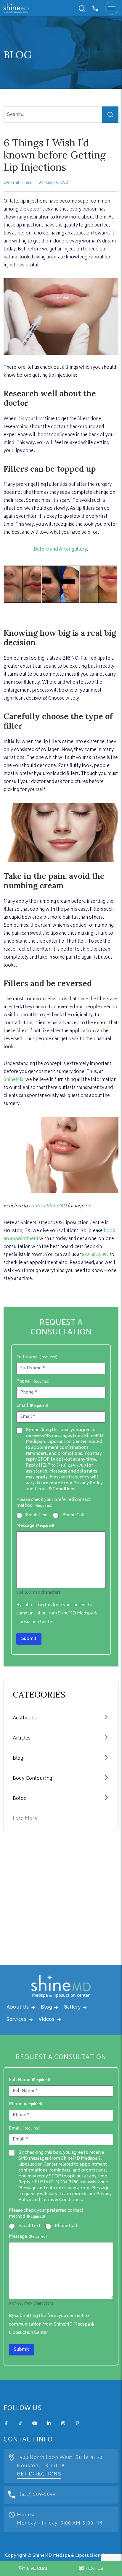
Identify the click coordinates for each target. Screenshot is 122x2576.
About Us (18, 2008)
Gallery (72, 2008)
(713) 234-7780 (71, 1466)
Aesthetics (25, 1718)
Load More (25, 1819)
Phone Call (73, 1515)
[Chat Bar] (61, 2567)
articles (22, 1738)
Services (17, 2020)
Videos (47, 2020)
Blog (18, 1758)
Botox (20, 1799)
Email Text (37, 1515)
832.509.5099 (95, 1255)
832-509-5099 (96, 8)
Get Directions (39, 2474)
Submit (29, 1639)
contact (48, 1206)
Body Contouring (32, 1779)
